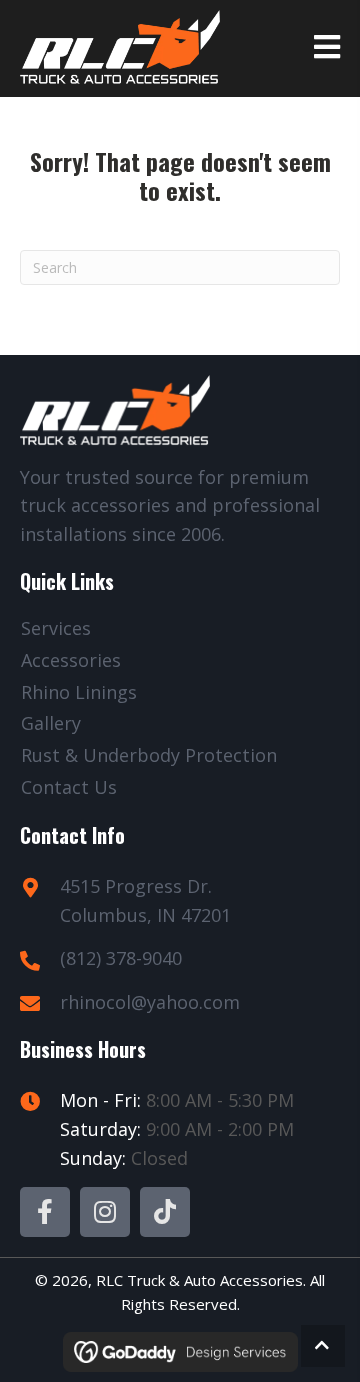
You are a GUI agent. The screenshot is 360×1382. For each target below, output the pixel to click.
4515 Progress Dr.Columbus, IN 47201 (145, 900)
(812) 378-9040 (121, 958)
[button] (45, 1212)
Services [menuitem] (56, 628)
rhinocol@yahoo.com (150, 1002)
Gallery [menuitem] (51, 723)
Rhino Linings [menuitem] (79, 692)
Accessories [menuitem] (71, 660)
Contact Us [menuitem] (69, 787)
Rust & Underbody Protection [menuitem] (149, 755)
